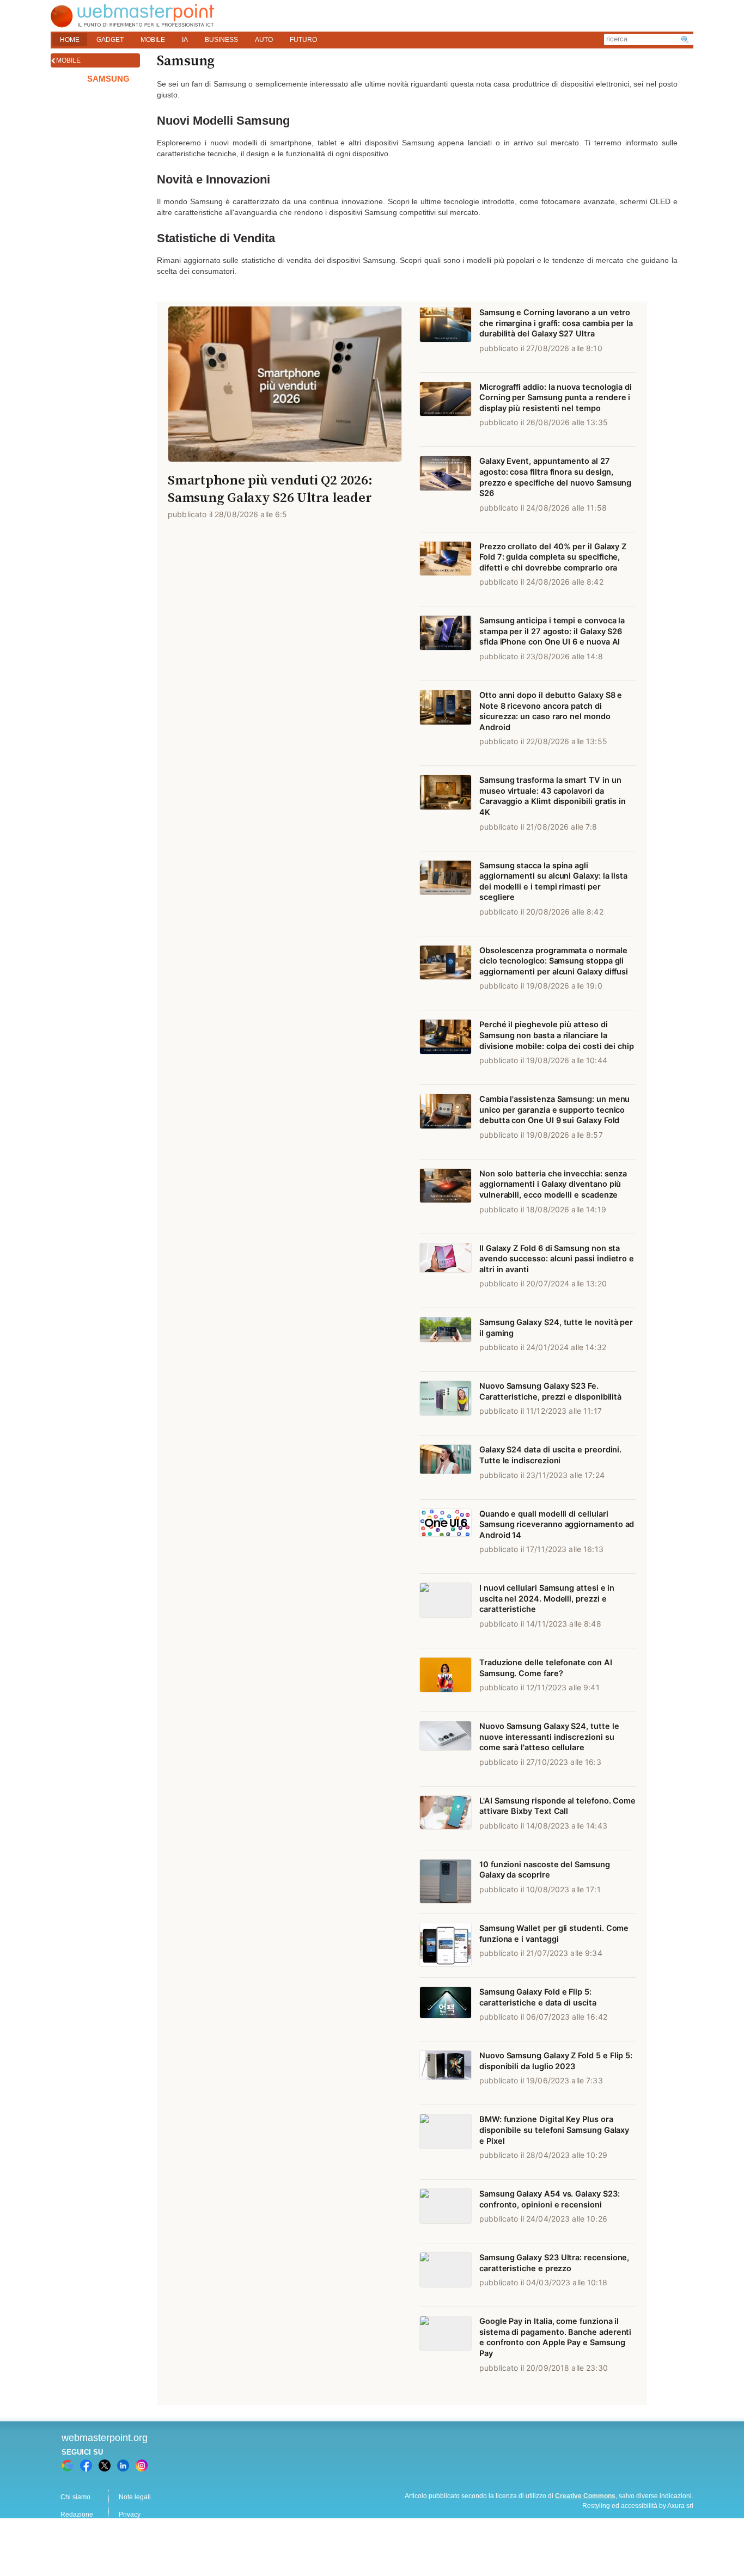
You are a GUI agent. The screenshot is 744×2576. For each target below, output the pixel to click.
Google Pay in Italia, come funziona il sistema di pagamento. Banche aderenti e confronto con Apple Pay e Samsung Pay (555, 2337)
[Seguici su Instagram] (142, 2465)
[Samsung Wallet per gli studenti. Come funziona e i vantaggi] (446, 1946)
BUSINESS (221, 40)
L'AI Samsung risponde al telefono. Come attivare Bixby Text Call (557, 1806)
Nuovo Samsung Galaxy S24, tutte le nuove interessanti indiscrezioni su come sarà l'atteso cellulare (549, 1737)
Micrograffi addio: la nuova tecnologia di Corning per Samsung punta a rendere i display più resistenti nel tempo (556, 398)
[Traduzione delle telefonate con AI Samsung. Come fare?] (446, 1680)
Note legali (135, 2497)
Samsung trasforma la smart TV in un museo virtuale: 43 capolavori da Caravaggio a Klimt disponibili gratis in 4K (553, 796)
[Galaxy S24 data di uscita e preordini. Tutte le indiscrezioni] (446, 1467)
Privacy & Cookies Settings (158, 2549)
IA (185, 40)
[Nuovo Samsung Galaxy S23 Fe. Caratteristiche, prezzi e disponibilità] (446, 1403)
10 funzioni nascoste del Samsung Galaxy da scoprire (545, 1870)
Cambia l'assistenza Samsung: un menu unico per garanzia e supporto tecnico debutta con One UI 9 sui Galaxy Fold (554, 1110)
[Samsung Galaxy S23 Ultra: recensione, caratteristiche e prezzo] (446, 2275)
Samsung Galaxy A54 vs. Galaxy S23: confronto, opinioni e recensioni (550, 2199)
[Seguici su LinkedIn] (123, 2465)
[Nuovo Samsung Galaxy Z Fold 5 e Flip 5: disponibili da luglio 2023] (446, 2073)
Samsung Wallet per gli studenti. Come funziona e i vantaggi (554, 1934)
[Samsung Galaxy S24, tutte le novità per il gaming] (446, 1340)
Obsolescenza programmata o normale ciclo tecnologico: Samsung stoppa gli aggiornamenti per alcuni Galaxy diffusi (554, 961)
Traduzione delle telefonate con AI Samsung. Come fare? (546, 1668)
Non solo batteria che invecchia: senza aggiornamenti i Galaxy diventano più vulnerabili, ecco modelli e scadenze (553, 1184)
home (70, 40)
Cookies (73, 2549)
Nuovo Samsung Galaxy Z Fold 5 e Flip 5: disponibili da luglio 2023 (556, 2061)
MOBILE (153, 40)
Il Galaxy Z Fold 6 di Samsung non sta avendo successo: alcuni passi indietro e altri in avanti (557, 1259)
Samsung (108, 79)
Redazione (77, 2514)
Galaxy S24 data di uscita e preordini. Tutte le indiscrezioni (550, 1455)
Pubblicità (75, 2532)
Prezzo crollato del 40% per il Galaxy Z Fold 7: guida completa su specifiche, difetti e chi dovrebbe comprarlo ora (553, 557)
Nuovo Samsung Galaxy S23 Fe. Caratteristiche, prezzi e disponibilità (550, 1391)
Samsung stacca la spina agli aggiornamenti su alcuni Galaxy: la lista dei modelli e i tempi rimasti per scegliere (553, 882)
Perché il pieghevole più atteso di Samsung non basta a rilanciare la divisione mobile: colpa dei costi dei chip (557, 1035)
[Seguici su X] (105, 2465)
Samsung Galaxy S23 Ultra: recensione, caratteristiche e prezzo (554, 2263)
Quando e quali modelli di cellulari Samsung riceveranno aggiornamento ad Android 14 (557, 1525)
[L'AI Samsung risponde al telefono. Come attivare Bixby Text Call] (446, 1818)
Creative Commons (585, 2496)
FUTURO (303, 40)
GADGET (110, 40)
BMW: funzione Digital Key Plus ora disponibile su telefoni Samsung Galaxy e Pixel (554, 2130)
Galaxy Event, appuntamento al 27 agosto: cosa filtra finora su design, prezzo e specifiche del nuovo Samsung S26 (555, 477)
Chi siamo (75, 2497)
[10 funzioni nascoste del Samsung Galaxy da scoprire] (446, 1882)
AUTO (264, 40)
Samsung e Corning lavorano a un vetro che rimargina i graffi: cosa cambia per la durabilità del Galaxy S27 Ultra (556, 323)
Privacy (130, 2514)
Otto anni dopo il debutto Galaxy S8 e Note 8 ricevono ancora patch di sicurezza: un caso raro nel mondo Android (551, 711)
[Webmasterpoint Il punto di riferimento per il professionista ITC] (132, 25)
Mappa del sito (141, 2532)
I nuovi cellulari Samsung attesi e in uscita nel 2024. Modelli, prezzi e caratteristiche (547, 1599)
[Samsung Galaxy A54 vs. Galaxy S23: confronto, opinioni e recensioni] (446, 2211)
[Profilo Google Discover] (68, 2465)
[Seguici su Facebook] (86, 2465)
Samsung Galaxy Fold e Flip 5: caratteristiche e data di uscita (538, 1997)
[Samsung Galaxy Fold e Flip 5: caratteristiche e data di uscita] (446, 2009)
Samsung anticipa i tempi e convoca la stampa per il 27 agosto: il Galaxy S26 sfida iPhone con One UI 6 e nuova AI (552, 631)
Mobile (68, 60)
